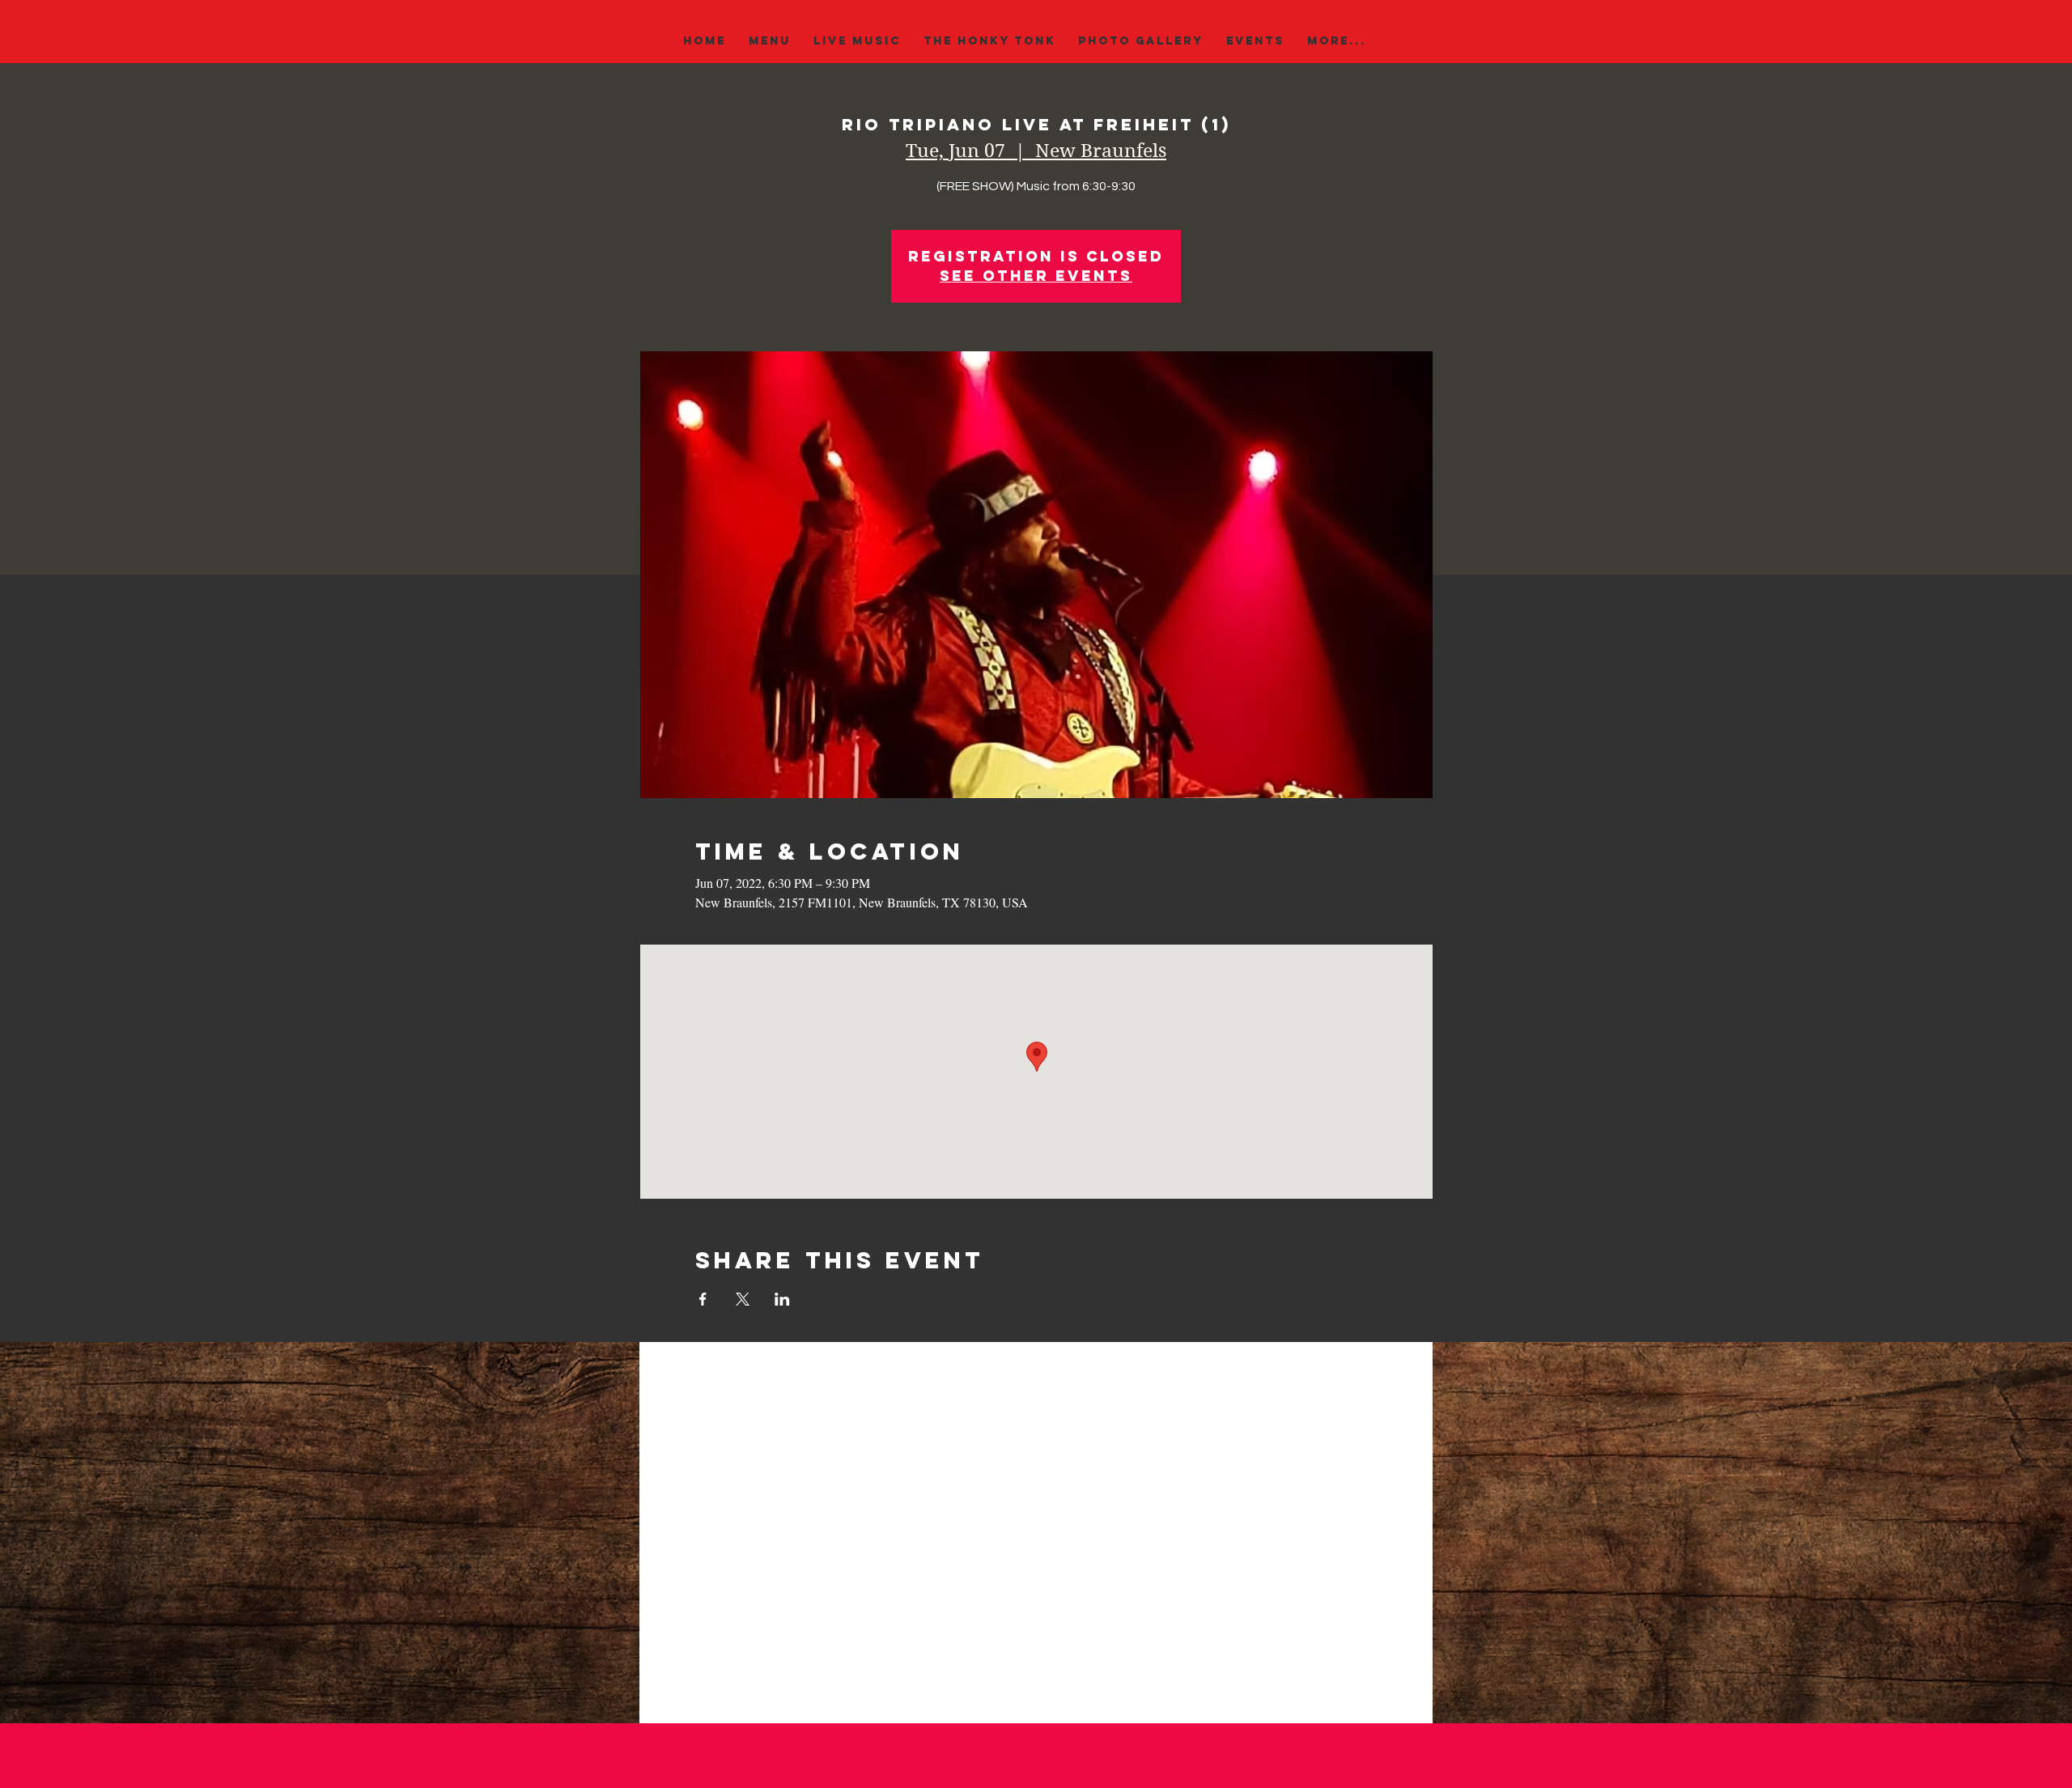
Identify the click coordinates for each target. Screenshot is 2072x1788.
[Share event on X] (743, 1299)
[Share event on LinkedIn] (782, 1299)
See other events (1036, 276)
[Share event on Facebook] (703, 1299)
